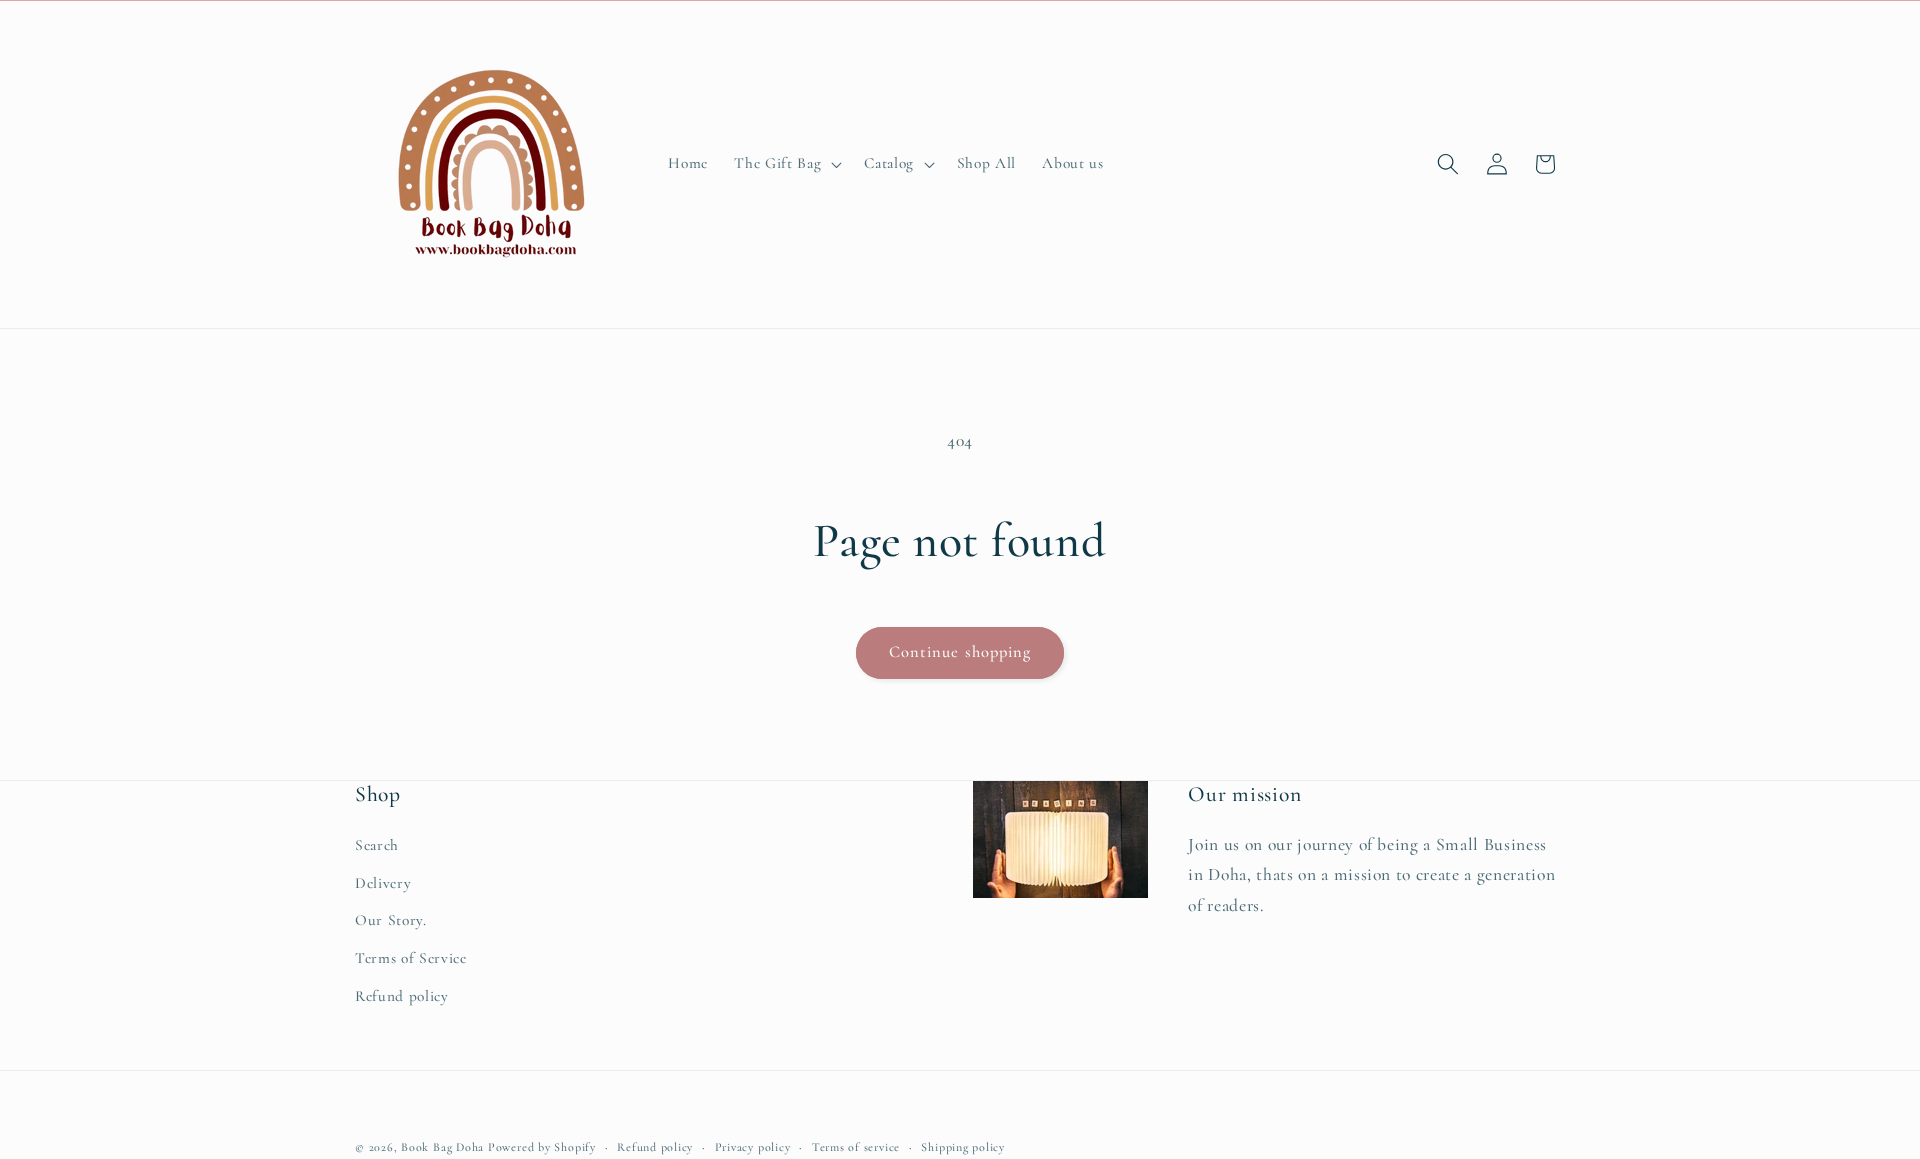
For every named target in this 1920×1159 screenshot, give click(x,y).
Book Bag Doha (444, 1147)
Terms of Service (411, 959)
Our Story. (391, 921)
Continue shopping (960, 652)
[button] (786, 164)
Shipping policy (963, 1147)
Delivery (383, 883)
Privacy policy (753, 1147)
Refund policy (402, 996)
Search (377, 846)
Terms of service (856, 1147)
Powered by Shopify (542, 1147)
